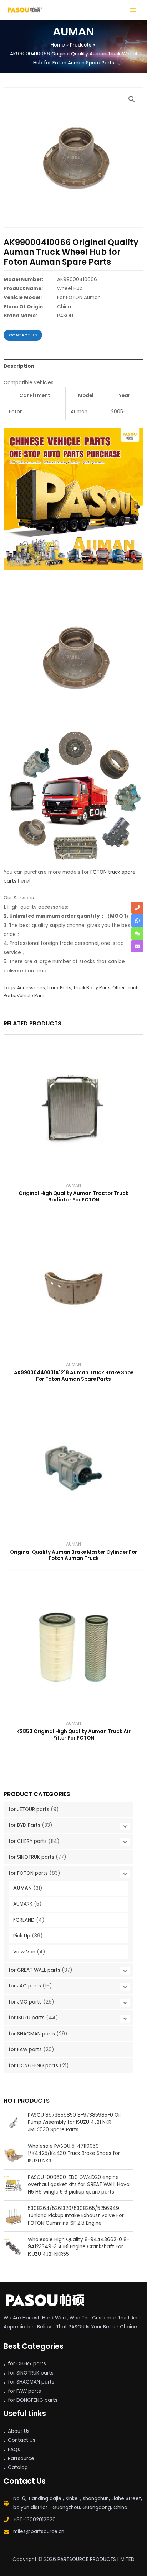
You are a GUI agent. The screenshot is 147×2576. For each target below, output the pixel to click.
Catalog (18, 2467)
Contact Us (22, 2440)
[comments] (137, 933)
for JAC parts (25, 1986)
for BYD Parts (24, 1825)
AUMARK (23, 1904)
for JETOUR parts (29, 1809)
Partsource (21, 2458)
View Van (24, 1952)
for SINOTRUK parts (31, 1857)
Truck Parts (59, 988)
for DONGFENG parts (33, 2066)
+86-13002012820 (34, 2520)
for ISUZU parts (27, 2018)
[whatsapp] (137, 921)
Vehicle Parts (31, 996)
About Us (19, 2431)
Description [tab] (19, 366)
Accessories (31, 988)
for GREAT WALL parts (34, 1970)
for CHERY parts (28, 1841)
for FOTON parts (28, 1873)
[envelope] (137, 946)
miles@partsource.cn (39, 2531)
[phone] (137, 908)
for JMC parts (25, 2002)
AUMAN (22, 1888)
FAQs (14, 2450)
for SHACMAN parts (32, 2034)
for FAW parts (25, 2050)
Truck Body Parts (92, 988)
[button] (132, 99)
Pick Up (22, 1936)
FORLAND (24, 1920)
